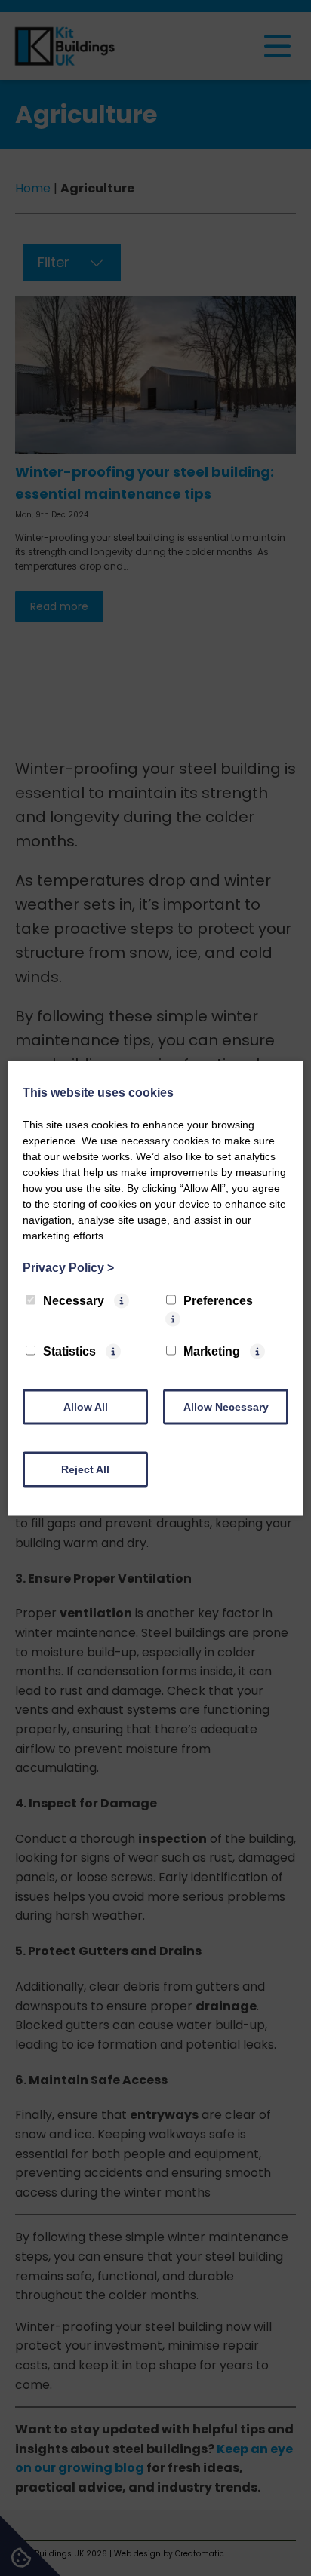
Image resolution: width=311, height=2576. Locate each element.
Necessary (74, 1300)
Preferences (218, 1300)
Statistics (69, 1351)
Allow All (86, 1406)
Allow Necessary (226, 1406)
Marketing (212, 1351)
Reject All (85, 1469)
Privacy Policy (68, 1267)
